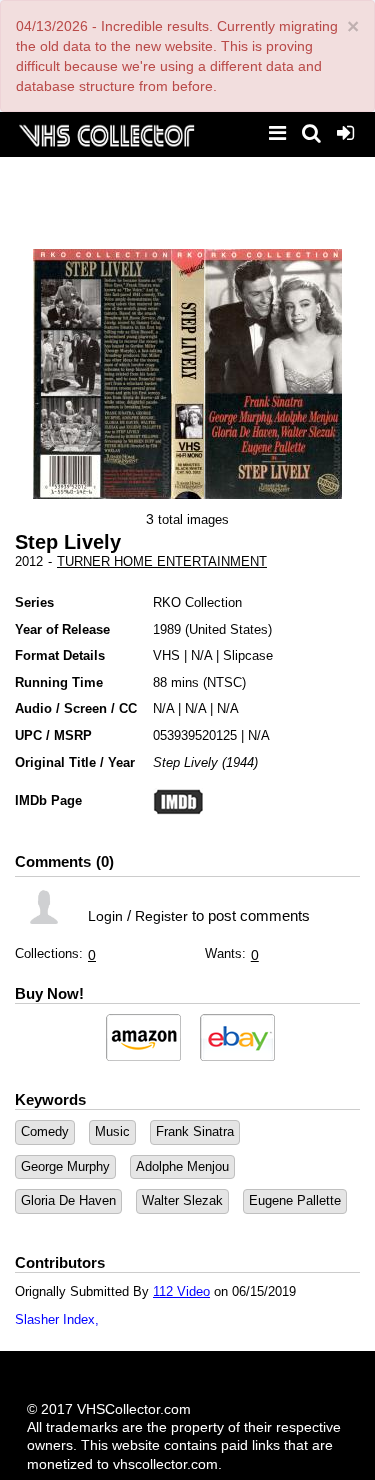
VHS (166, 655)
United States (228, 629)
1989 (167, 629)
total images (193, 519)
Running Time (59, 682)
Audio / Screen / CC (76, 708)
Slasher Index (55, 1319)
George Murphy (65, 1166)
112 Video (181, 1291)
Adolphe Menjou (182, 1166)
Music (112, 1131)
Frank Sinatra (195, 1131)
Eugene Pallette (295, 1200)
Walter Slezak (182, 1200)
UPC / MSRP (53, 735)
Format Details (60, 655)
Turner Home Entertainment (162, 561)
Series (34, 602)
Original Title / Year (75, 762)
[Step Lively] (102, 374)
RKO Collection (197, 602)
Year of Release (62, 629)
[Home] (106, 133)
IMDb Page (48, 800)
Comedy (45, 1131)
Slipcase (248, 655)
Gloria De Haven (68, 1200)
